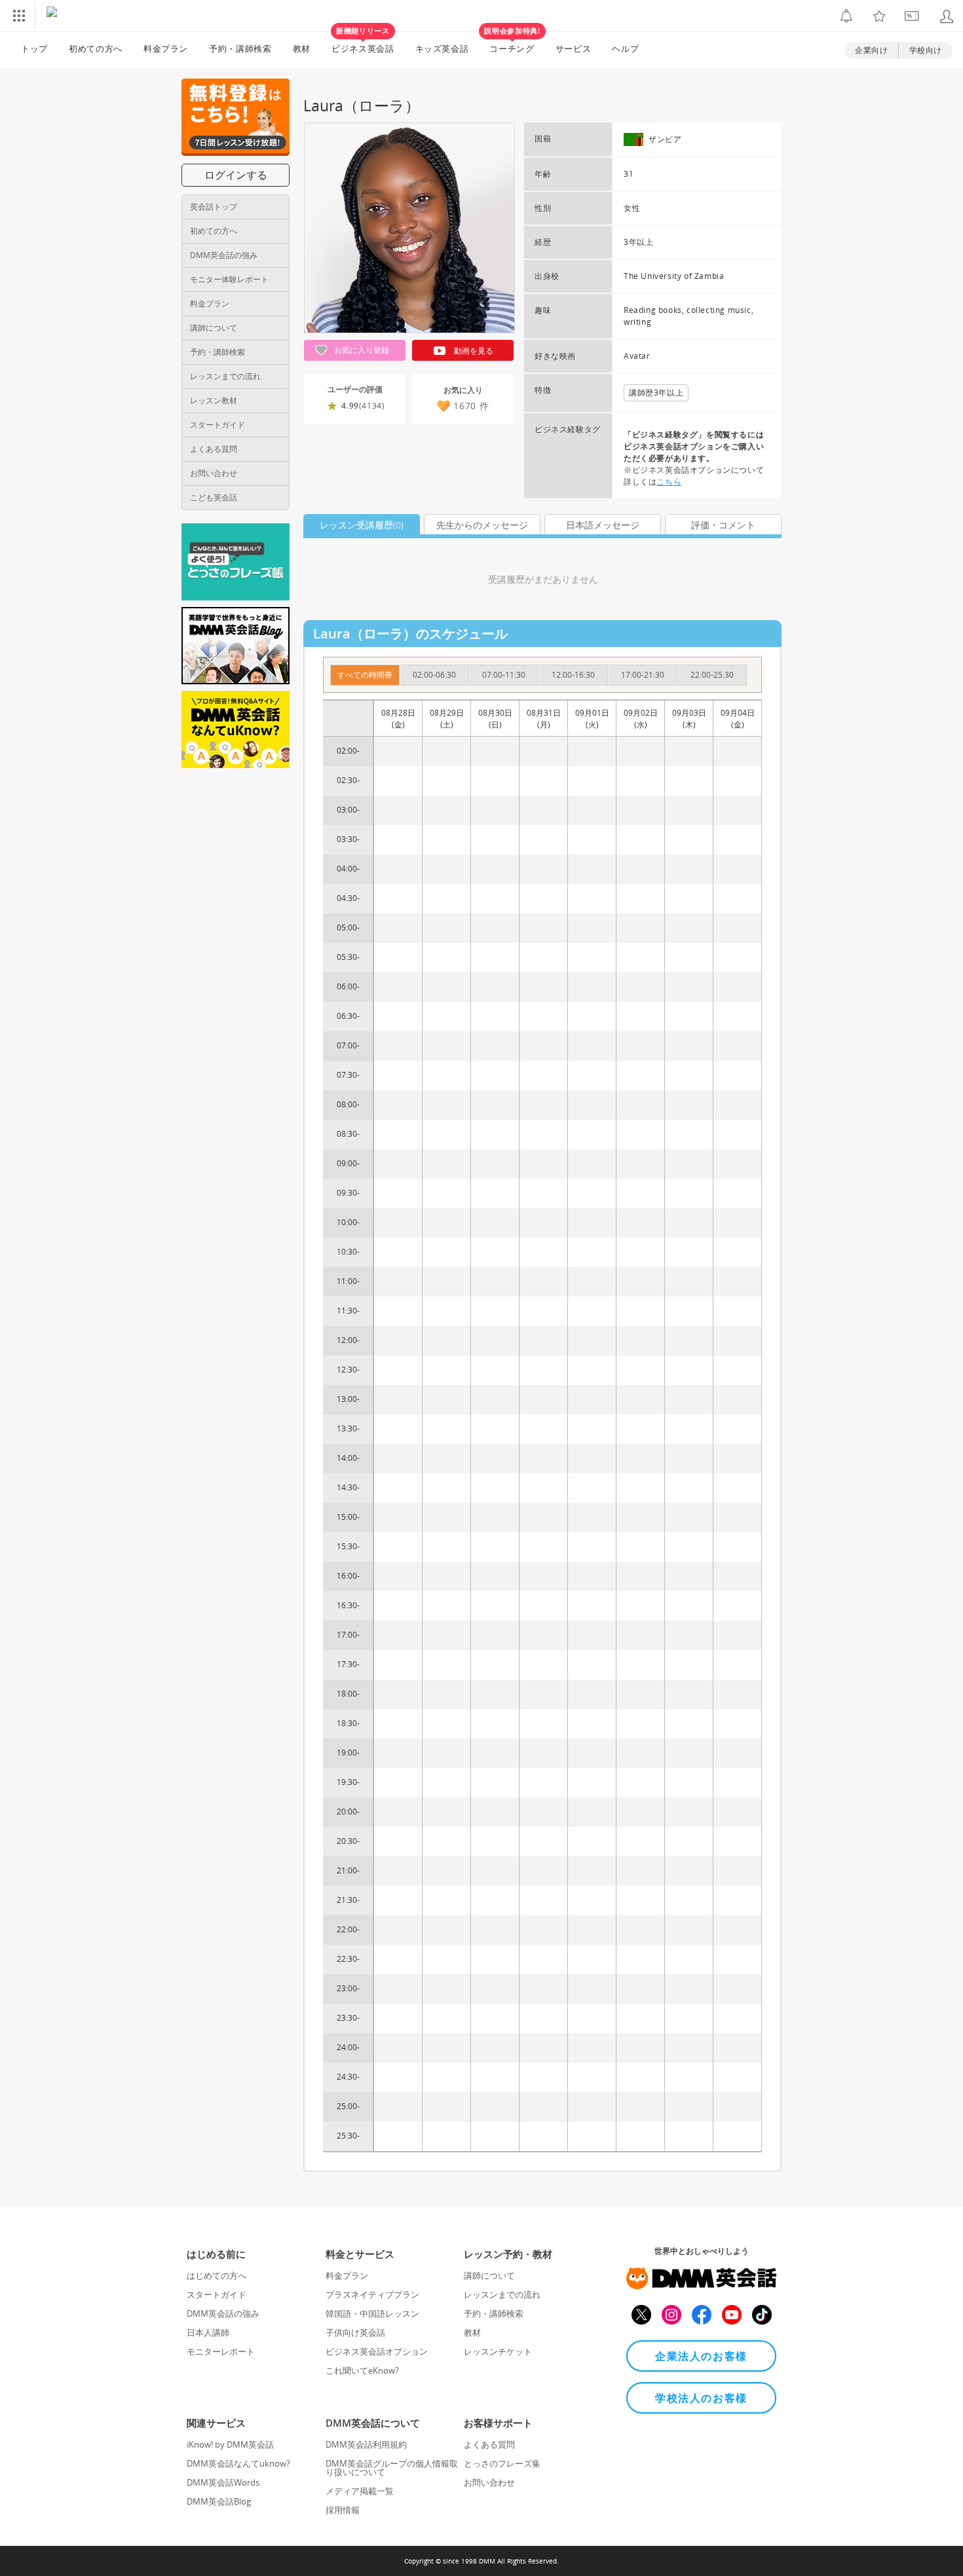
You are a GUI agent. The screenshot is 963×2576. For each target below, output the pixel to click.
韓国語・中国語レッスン (372, 2313)
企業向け (871, 50)
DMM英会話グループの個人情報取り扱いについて (392, 2468)
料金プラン (166, 48)
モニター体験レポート (229, 279)
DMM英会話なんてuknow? (238, 2463)
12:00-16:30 (573, 675)
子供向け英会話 (355, 2332)
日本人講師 (208, 2332)
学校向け (926, 50)
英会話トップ (214, 207)
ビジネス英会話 (363, 43)
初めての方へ (214, 231)
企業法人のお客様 (701, 2356)
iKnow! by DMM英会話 (230, 2444)
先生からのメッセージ (482, 525)
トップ (34, 48)
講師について (214, 328)
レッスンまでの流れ (225, 376)
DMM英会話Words (223, 2482)
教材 (302, 48)
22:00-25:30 (712, 675)
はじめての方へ (217, 2275)
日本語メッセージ (603, 525)
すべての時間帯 (365, 675)
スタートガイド (217, 425)
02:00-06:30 (434, 675)
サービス (574, 48)
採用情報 (343, 2510)
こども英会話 (214, 497)
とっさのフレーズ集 (502, 2463)
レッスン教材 (214, 400)
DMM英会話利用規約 (366, 2444)
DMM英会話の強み (224, 255)
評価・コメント (723, 525)
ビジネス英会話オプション (377, 2351)
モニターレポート (221, 2351)
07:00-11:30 (504, 675)
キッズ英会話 (442, 48)
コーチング (512, 43)
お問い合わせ (214, 473)
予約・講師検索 (240, 48)
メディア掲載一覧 (360, 2491)
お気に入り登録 (361, 350)
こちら (669, 482)
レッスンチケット (498, 2351)
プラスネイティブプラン (372, 2294)
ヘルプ (625, 48)
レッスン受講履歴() (362, 525)
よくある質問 (214, 449)
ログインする (236, 175)
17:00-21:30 (643, 675)
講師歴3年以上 (656, 393)
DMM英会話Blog (219, 2501)
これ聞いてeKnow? (362, 2370)
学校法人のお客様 (701, 2398)
